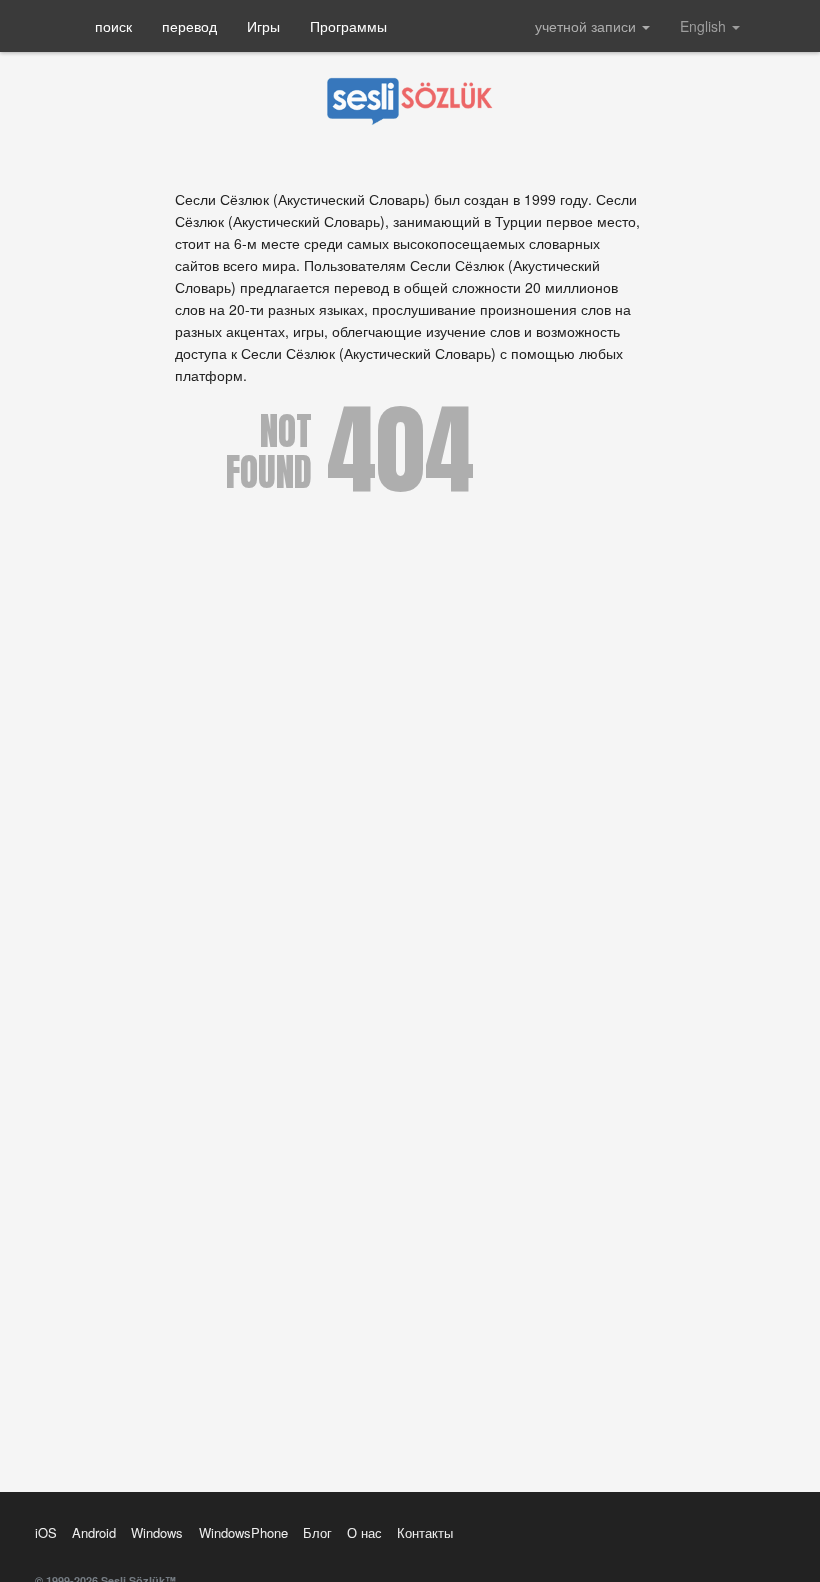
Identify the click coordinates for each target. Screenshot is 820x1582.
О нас (364, 1532)
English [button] (705, 26)
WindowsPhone (243, 1532)
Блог (317, 1532)
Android (94, 1532)
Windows (157, 1532)
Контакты (425, 1532)
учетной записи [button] (587, 26)
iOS (46, 1532)
